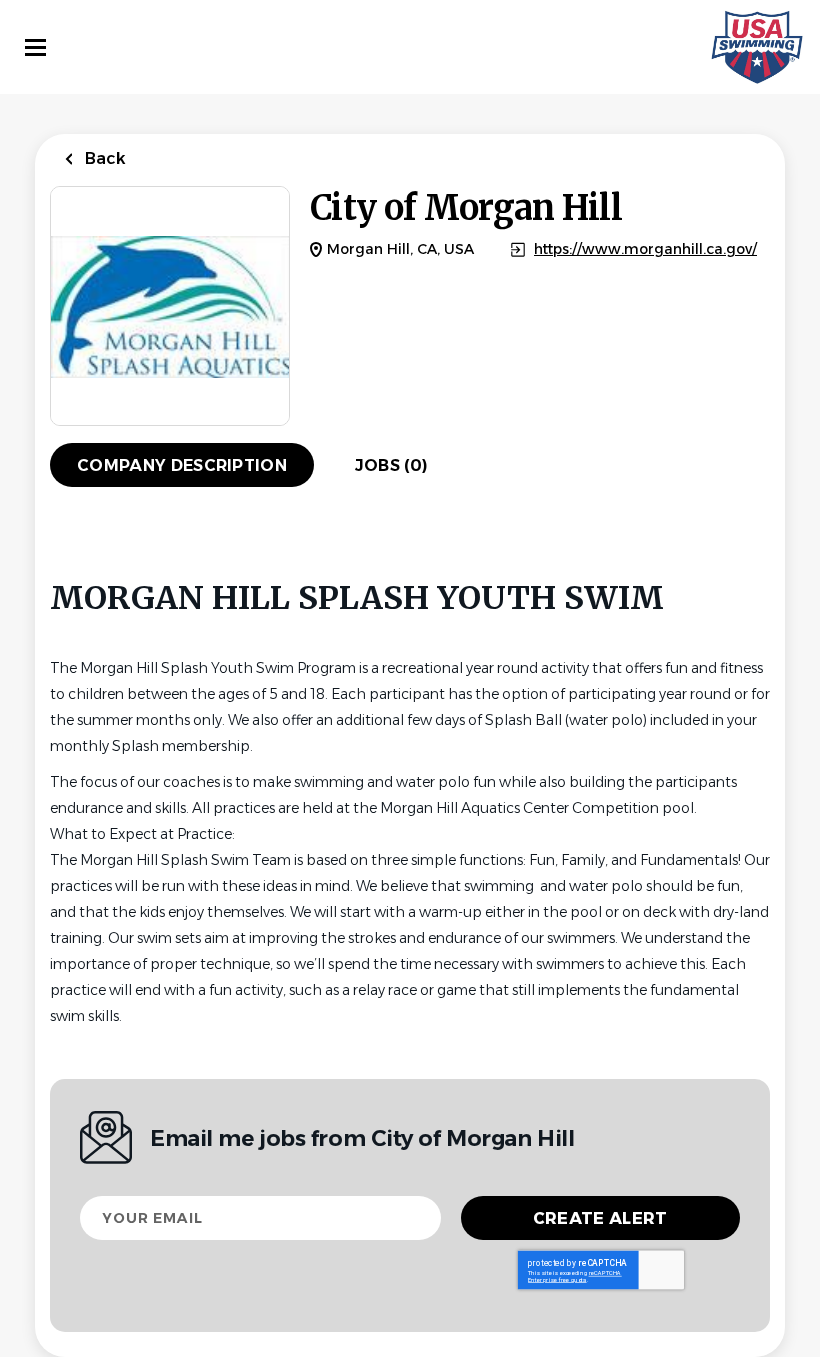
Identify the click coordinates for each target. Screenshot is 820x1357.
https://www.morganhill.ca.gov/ (645, 249)
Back (103, 158)
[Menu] (35, 47)
